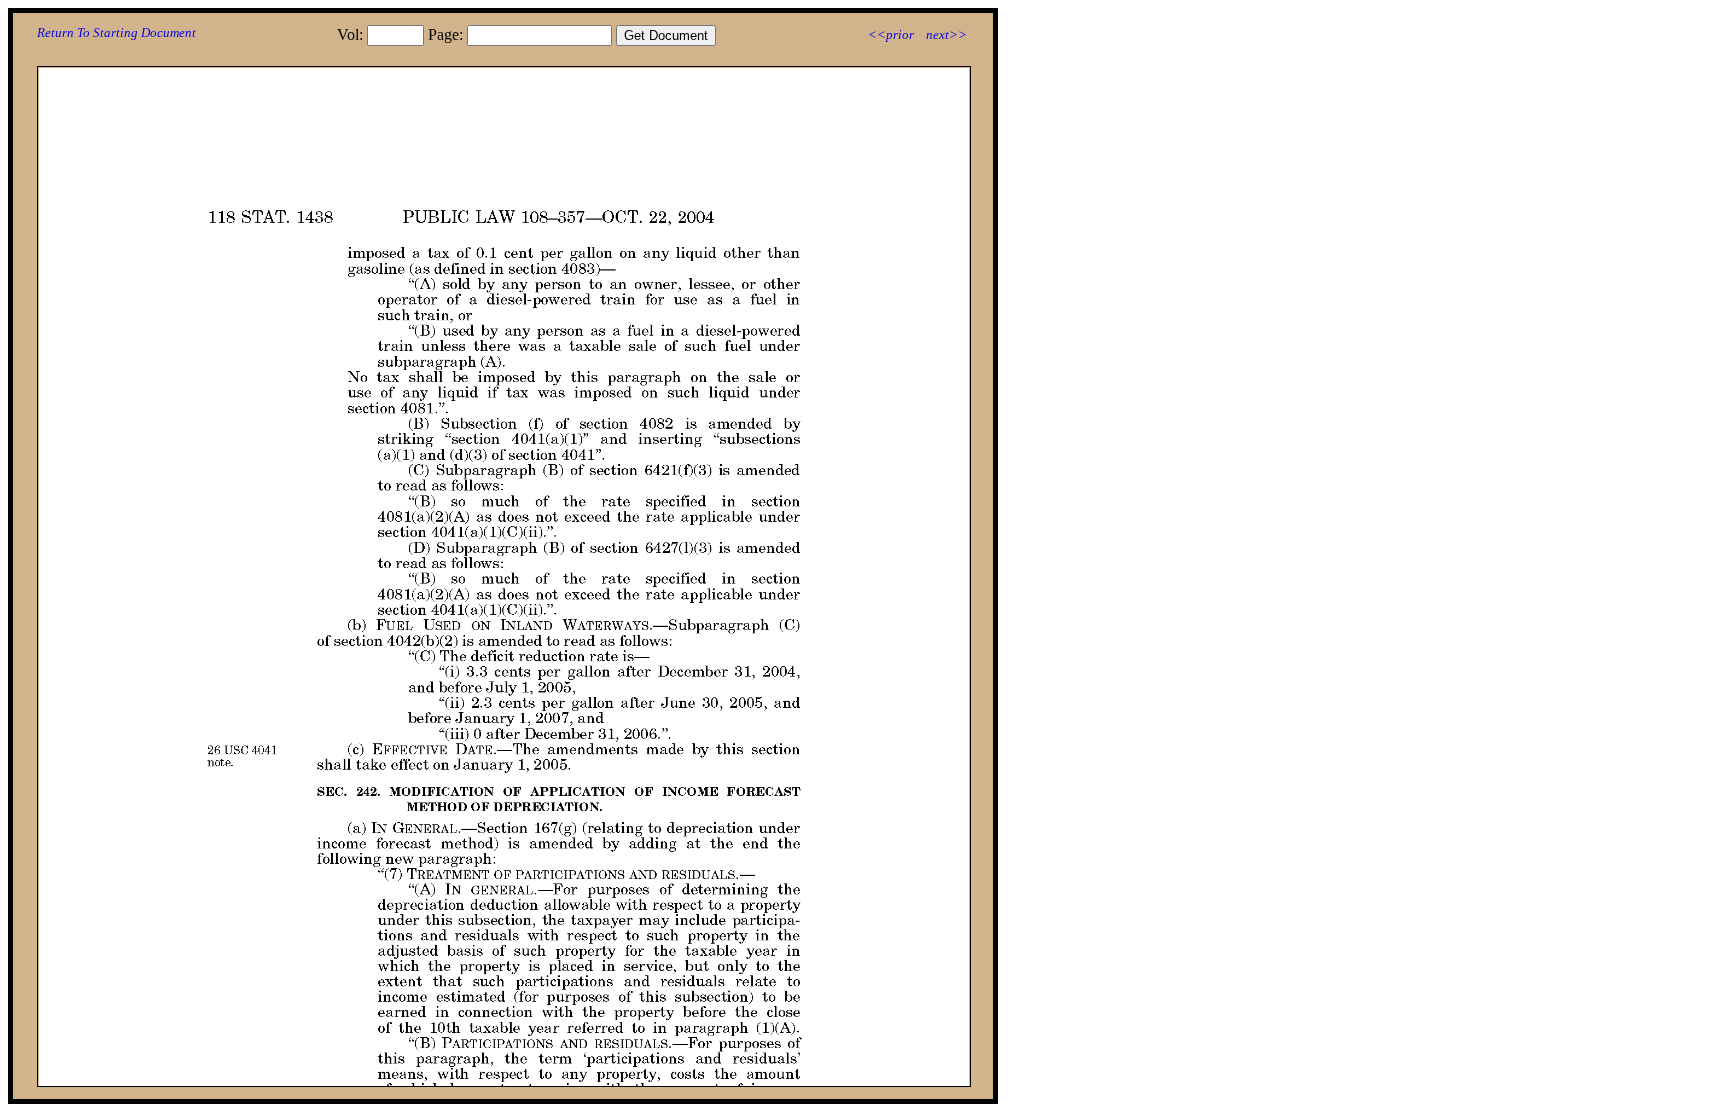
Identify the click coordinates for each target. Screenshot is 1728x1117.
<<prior (891, 34)
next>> (946, 34)
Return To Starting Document (116, 32)
